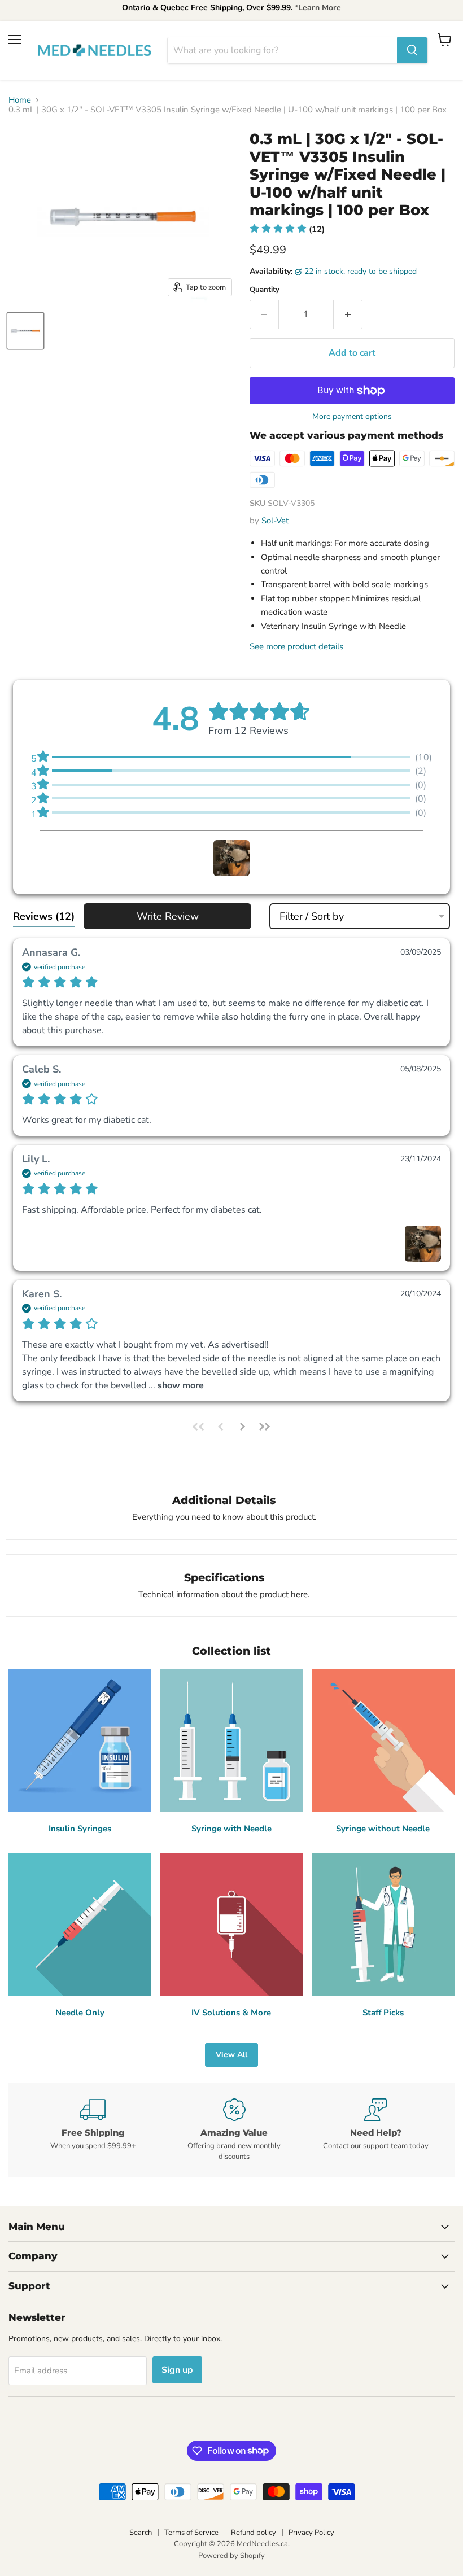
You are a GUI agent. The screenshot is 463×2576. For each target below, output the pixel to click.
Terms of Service (191, 2533)
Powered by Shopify (231, 2556)
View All (231, 2055)
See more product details (296, 646)
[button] (287, 229)
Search (141, 2533)
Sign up (177, 2370)
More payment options (352, 417)
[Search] (412, 50)
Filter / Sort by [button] (312, 916)
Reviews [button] (44, 916)
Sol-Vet (275, 521)
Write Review (168, 916)
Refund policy (254, 2533)
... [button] (175, 1385)
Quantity (265, 290)
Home (20, 100)
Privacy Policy (311, 2533)
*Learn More (318, 8)
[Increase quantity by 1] (348, 314)
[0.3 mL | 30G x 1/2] (25, 331)
